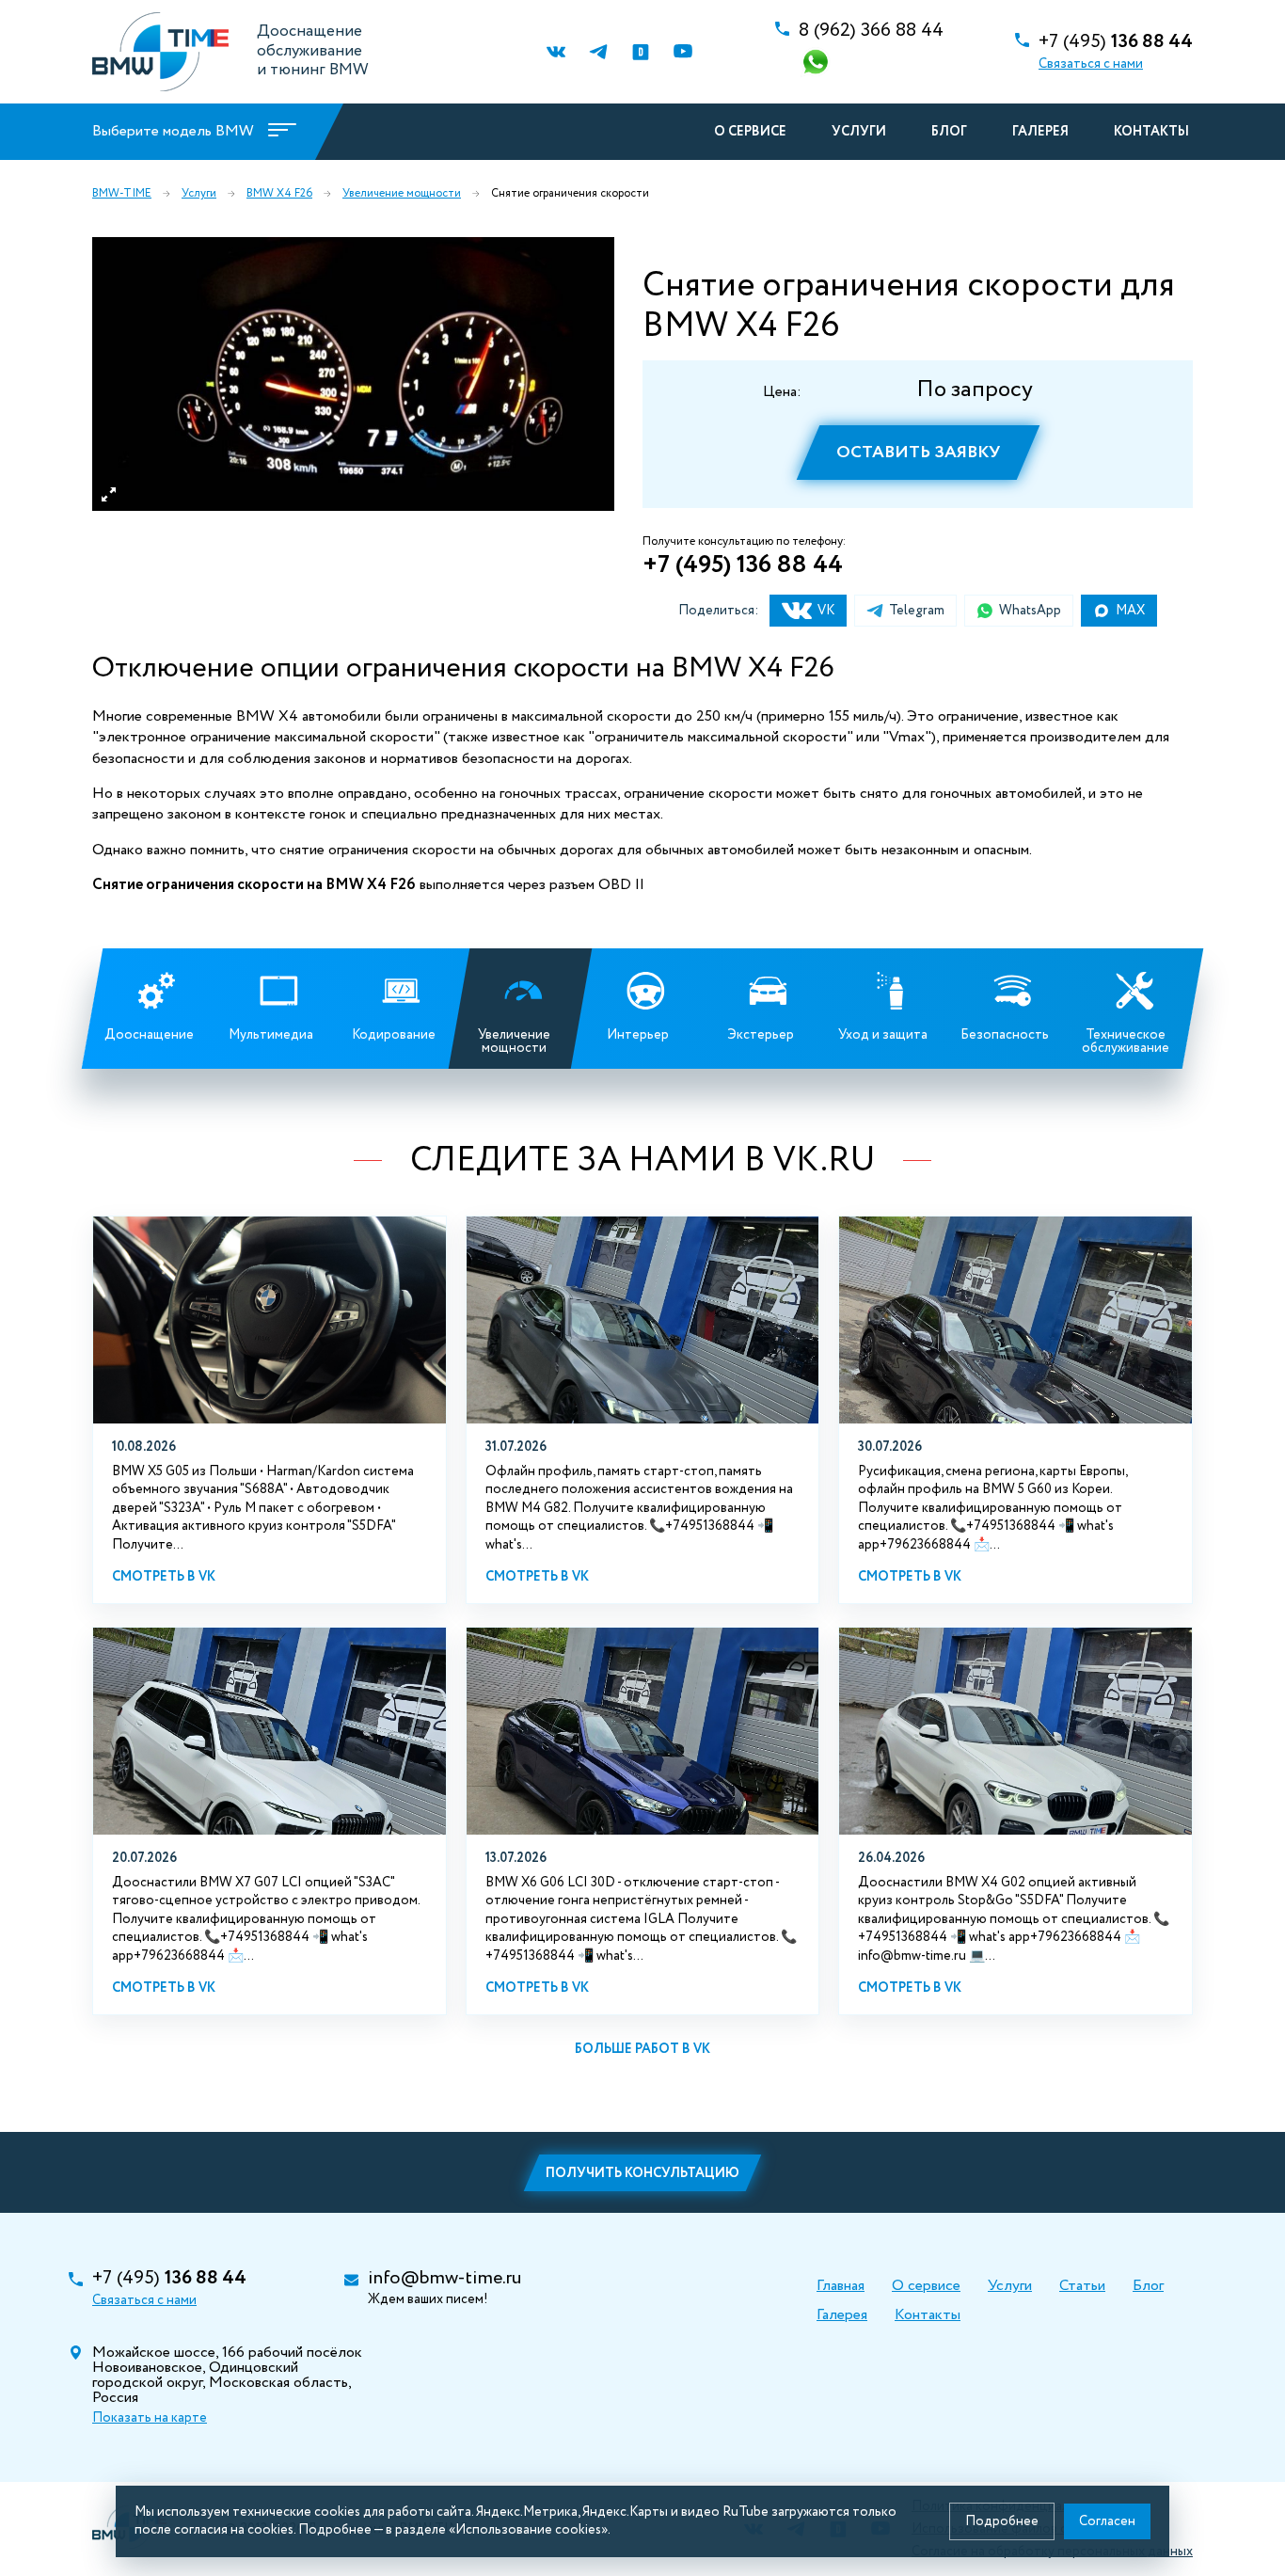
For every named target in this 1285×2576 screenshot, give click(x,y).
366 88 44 (871, 31)
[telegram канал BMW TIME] (598, 52)
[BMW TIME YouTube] (682, 52)
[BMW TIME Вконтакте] (555, 52)
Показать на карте (150, 2418)
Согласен (1107, 2521)
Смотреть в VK (164, 1577)
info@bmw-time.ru (444, 2279)
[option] (353, 374)
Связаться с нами (1091, 64)
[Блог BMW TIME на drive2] (640, 52)
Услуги (859, 132)
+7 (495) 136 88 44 (743, 565)
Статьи (1082, 2286)
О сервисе (750, 132)
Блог (949, 132)
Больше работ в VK (642, 2049)
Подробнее (1002, 2521)
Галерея (1040, 132)
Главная (841, 2286)
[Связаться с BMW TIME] (817, 64)
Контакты (1151, 132)
